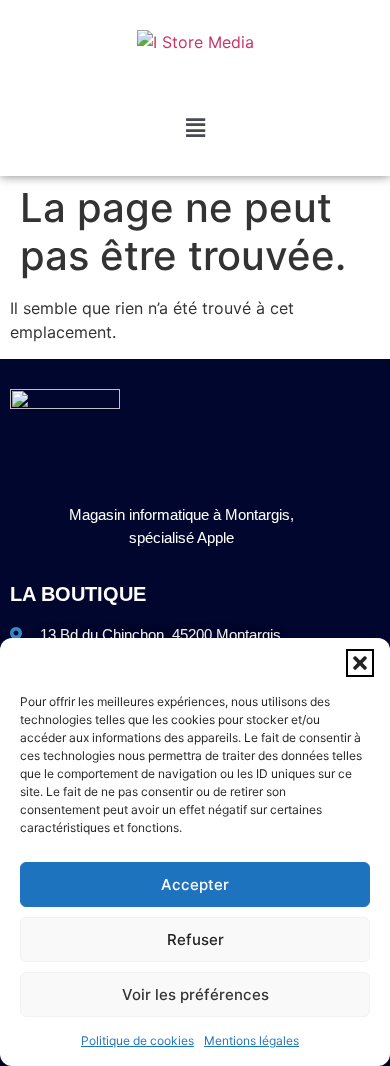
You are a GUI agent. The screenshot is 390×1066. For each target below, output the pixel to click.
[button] (360, 663)
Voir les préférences (195, 994)
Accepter (195, 884)
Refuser (195, 939)
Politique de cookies (137, 1040)
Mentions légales (251, 1040)
